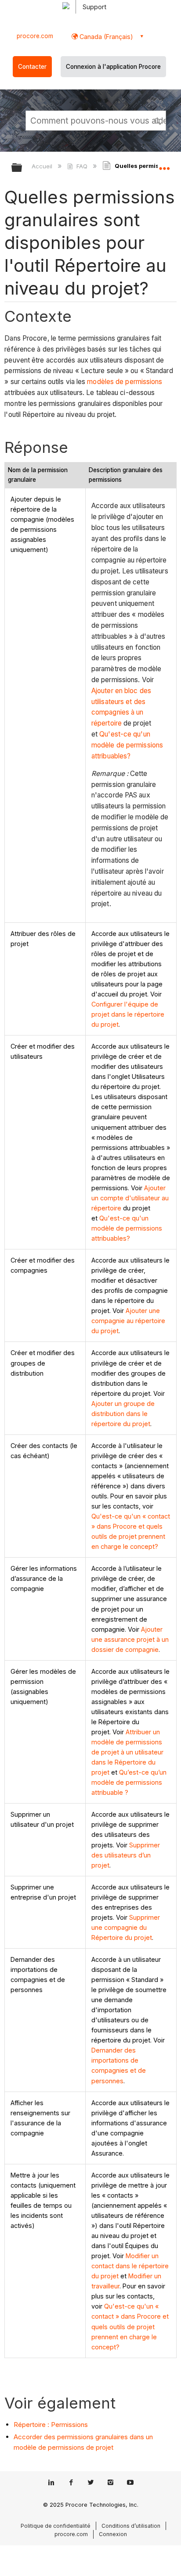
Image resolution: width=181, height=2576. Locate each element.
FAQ (82, 166)
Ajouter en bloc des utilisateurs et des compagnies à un (121, 702)
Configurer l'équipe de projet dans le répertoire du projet (128, 1014)
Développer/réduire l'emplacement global (164, 165)
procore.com (35, 36)
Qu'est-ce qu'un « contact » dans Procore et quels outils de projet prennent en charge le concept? (130, 2326)
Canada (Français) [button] (105, 37)
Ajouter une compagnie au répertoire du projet (128, 1321)
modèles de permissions (125, 382)
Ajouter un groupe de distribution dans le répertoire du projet (123, 1414)
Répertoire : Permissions (51, 2425)
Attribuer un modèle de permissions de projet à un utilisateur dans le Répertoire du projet (127, 1752)
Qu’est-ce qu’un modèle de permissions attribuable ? (129, 1782)
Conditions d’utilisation (131, 2526)
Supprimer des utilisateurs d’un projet (126, 1855)
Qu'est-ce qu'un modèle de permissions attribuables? (127, 745)
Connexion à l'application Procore (113, 67)
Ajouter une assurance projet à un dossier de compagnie (130, 1639)
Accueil (43, 166)
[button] (158, 120)
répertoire (107, 723)
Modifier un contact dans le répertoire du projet (130, 2266)
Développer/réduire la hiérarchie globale (22, 168)
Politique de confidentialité (56, 2526)
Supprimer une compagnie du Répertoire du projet (126, 1927)
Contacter (32, 67)
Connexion (113, 2534)
